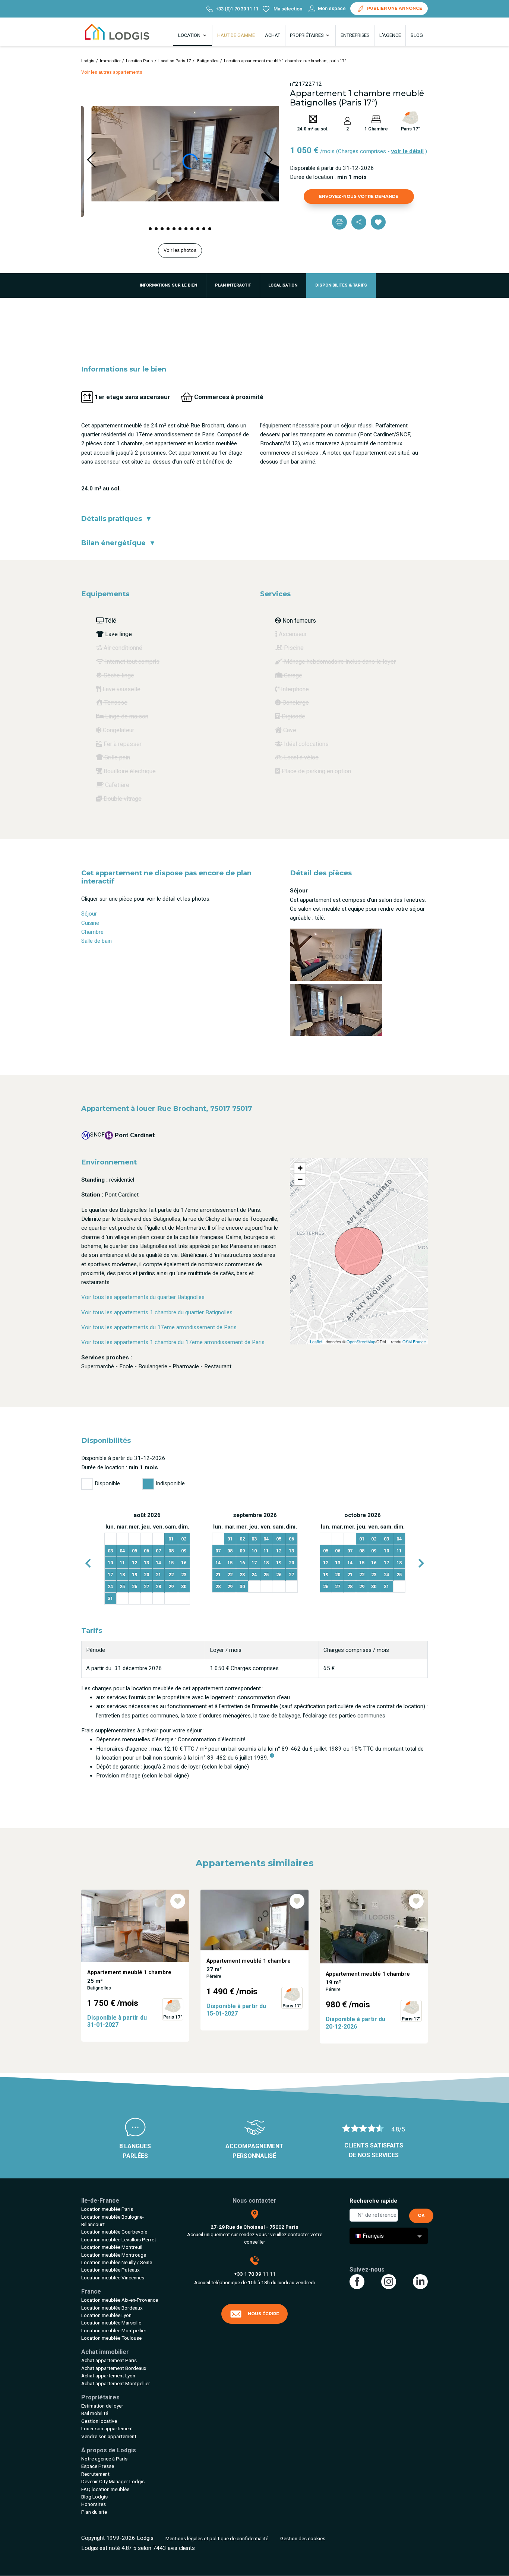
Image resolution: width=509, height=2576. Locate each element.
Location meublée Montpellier (114, 2330)
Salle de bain (97, 941)
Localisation (283, 285)
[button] (150, 229)
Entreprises (355, 35)
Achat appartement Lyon (108, 2376)
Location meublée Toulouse (111, 2338)
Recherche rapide (373, 2201)
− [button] (300, 1179)
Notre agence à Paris (104, 2459)
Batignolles (207, 61)
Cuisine (90, 923)
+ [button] (300, 1168)
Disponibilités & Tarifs (341, 285)
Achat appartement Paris (109, 2360)
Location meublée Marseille (111, 2323)
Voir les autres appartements (112, 72)
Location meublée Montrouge (114, 2255)
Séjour (89, 914)
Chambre (92, 932)
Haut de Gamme (236, 35)
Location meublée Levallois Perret (119, 2240)
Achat (273, 35)
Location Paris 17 (175, 61)
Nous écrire (263, 2314)
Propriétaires (307, 35)
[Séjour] (336, 954)
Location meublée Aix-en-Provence (120, 2300)
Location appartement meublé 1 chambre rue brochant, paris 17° (285, 61)
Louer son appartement (107, 2428)
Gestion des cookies (303, 2538)
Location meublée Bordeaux (112, 2308)
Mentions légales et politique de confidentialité (217, 2538)
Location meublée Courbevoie (114, 2232)
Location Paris (139, 61)
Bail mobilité (95, 2413)
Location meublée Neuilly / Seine (117, 2262)
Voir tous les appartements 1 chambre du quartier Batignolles (157, 1312)
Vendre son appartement (109, 2436)
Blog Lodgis (94, 2497)
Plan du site (94, 2512)
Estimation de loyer (102, 2406)
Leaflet (316, 1341)
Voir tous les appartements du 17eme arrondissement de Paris (159, 1327)
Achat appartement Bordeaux (114, 2368)
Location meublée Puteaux (110, 2270)
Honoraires (94, 2504)
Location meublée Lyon (106, 2315)
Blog (417, 35)
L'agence (390, 35)
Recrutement (95, 2474)
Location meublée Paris (107, 2209)
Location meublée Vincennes (113, 2278)
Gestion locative (99, 2421)
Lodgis (88, 61)
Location (190, 35)
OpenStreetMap (361, 1341)
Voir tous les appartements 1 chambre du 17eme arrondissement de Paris (173, 1342)
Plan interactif (233, 285)
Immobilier (110, 61)
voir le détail (407, 151)
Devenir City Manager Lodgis (113, 2481)
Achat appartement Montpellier (116, 2383)
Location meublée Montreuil (112, 2247)
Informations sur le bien (168, 285)
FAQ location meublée (105, 2489)
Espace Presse (98, 2466)
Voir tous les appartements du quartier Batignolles (143, 1297)
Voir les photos (180, 250)
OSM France (414, 1341)
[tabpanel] (147, 1558)
